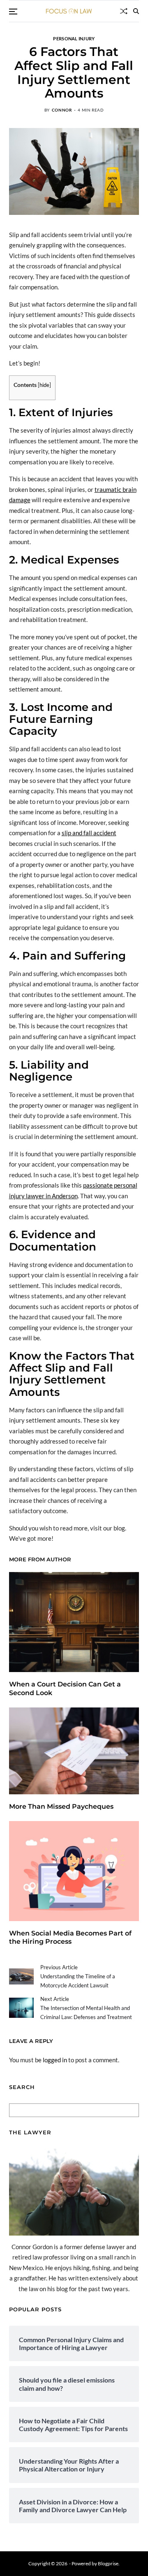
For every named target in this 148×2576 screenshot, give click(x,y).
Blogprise (108, 2563)
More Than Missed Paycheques (61, 1806)
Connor (62, 110)
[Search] (136, 11)
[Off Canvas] (13, 12)
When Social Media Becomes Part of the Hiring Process (70, 1938)
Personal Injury (74, 38)
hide (44, 385)
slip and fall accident (89, 833)
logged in (55, 2060)
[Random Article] (124, 11)
